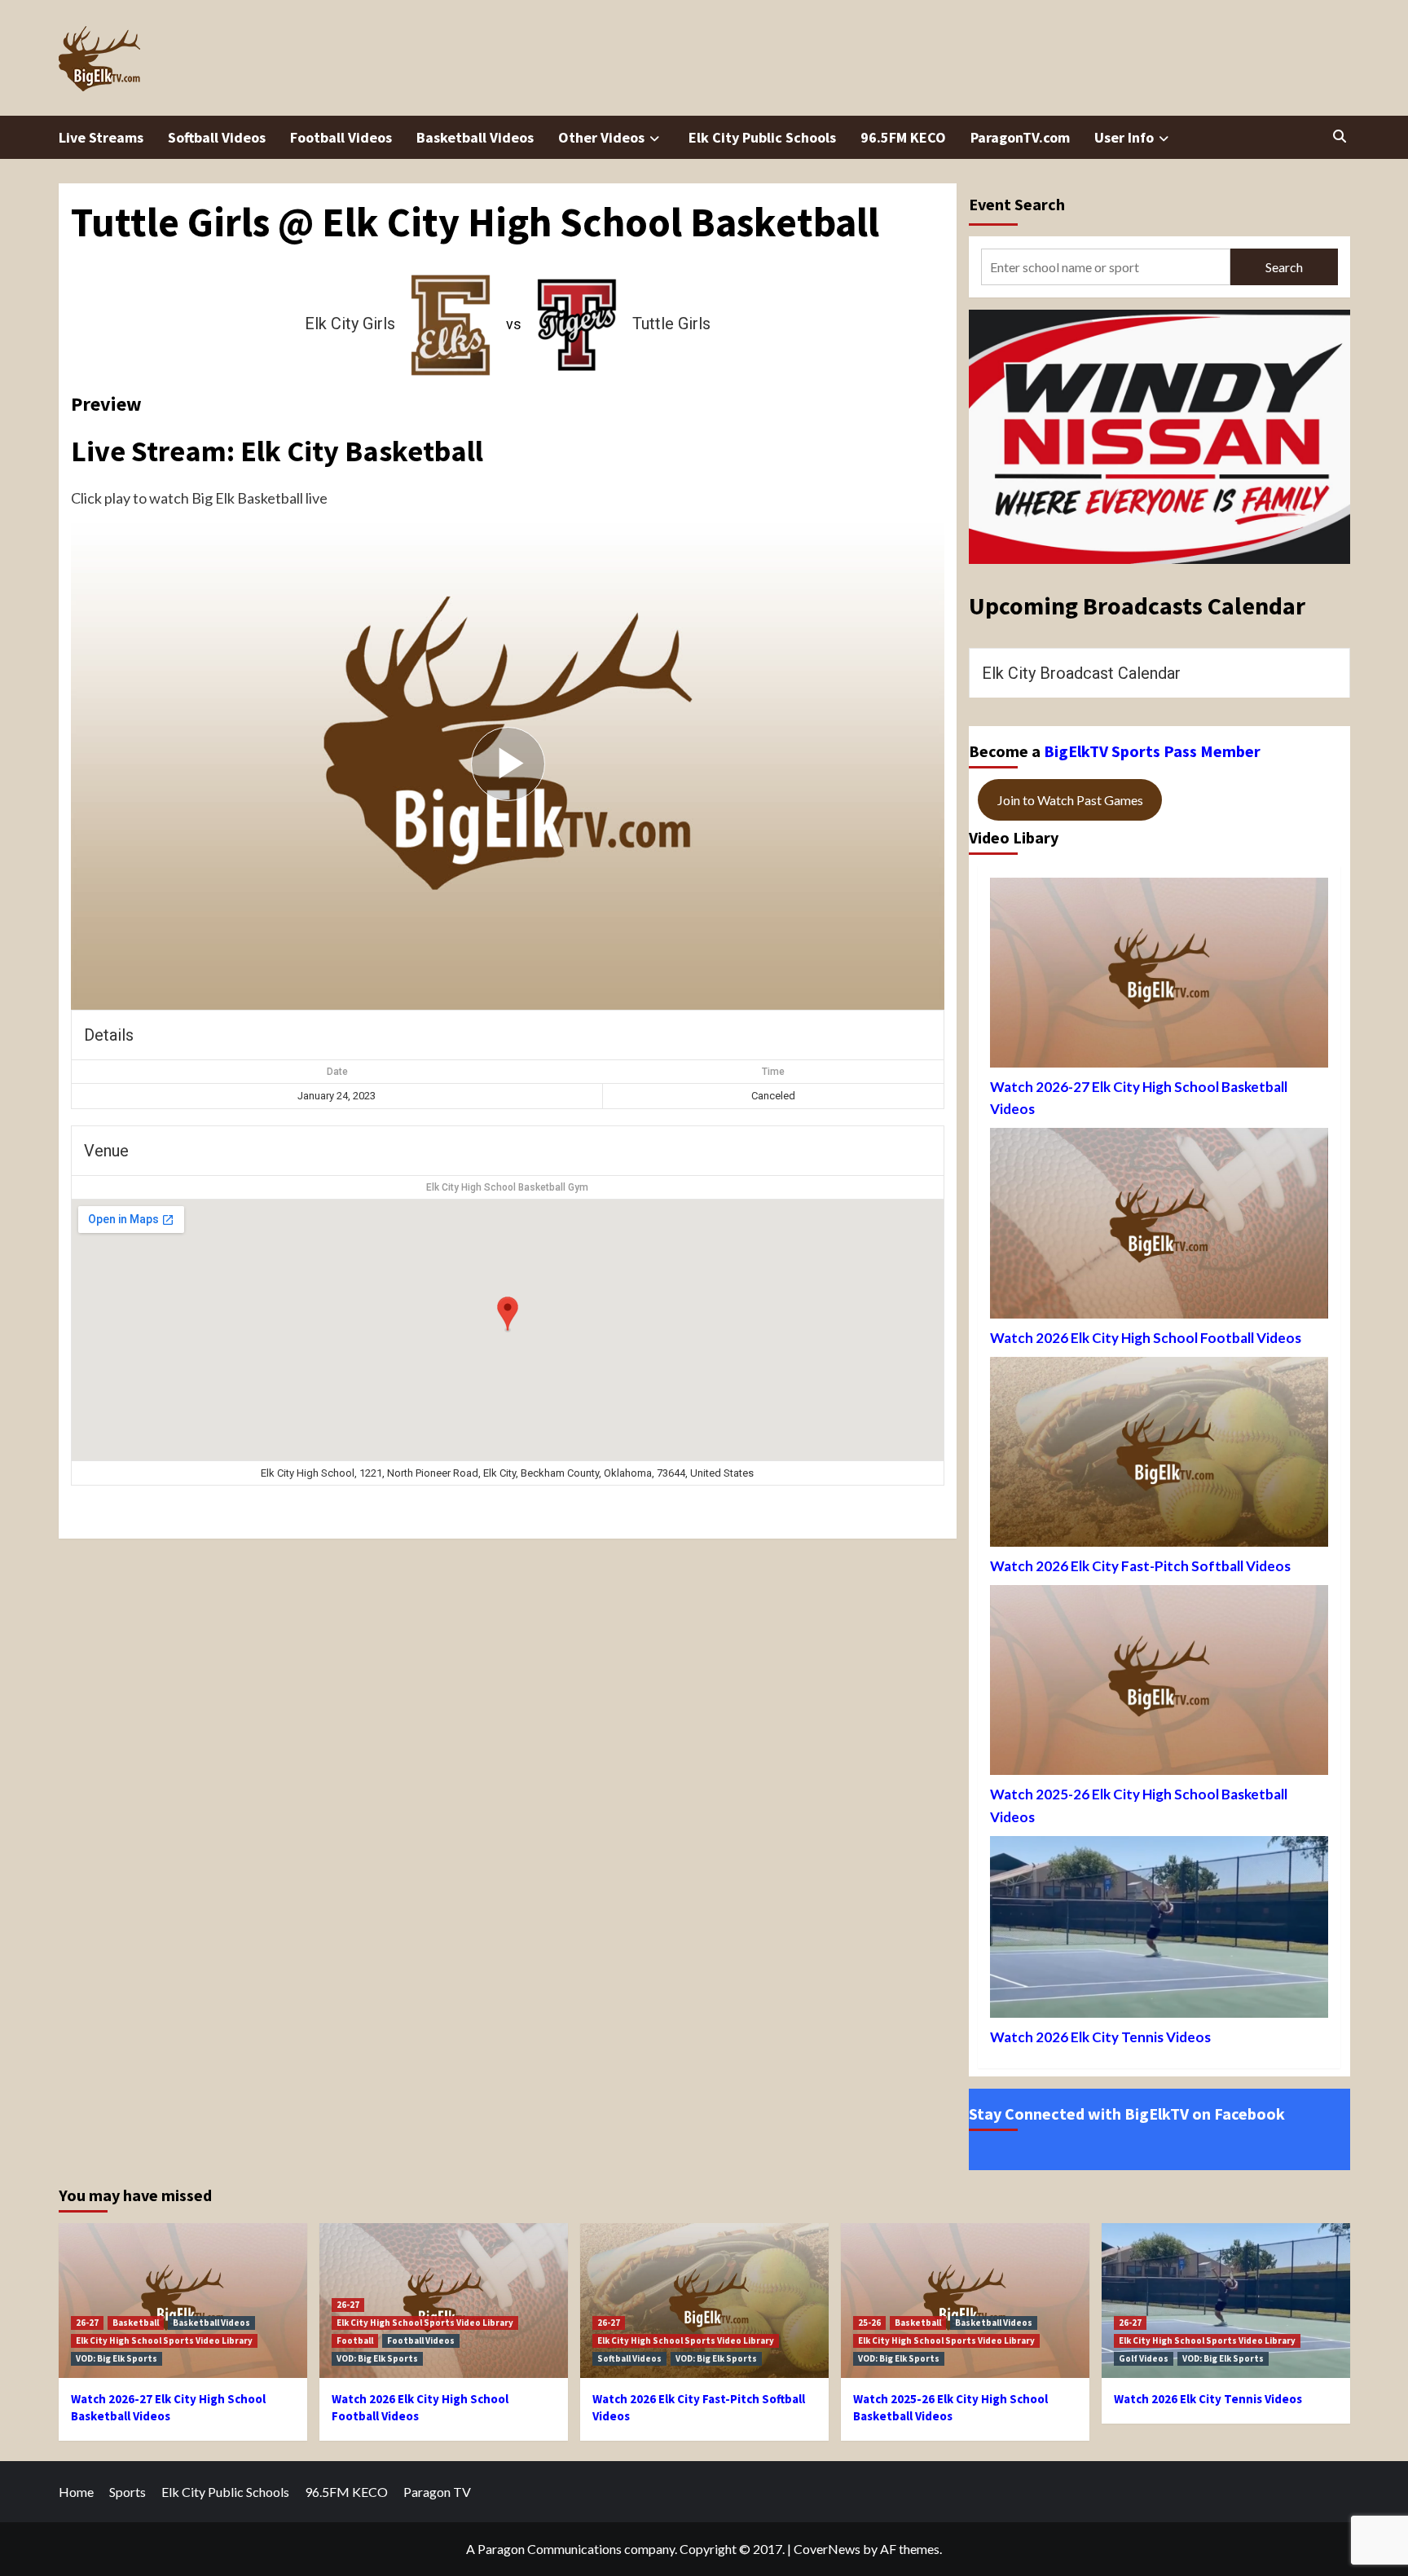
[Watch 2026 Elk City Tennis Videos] (1159, 1931)
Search (1284, 267)
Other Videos (601, 137)
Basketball (136, 2323)
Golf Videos (1144, 2358)
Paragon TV (437, 2492)
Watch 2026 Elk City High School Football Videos (1146, 1338)
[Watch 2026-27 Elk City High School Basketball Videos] (1159, 977)
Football (355, 2340)
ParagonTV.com (1020, 137)
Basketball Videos (475, 137)
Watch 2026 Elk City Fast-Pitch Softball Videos (1140, 1566)
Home (76, 2492)
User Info (1124, 137)
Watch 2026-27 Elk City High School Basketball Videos (1139, 1098)
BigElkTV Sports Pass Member (1152, 751)
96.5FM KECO (903, 137)
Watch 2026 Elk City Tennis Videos (1100, 2037)
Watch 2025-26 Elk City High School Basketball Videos (1139, 1805)
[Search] (1340, 136)
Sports (128, 2492)
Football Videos (341, 137)
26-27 (87, 2323)
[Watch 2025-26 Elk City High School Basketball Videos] (1159, 1684)
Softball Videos (217, 137)
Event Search (1017, 204)
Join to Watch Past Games (1070, 800)
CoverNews (827, 2549)
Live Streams (101, 137)
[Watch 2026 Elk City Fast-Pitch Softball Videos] (1159, 1456)
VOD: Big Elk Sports (117, 2358)
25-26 (869, 2323)
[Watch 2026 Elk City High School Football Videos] (1159, 1227)
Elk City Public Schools (762, 137)
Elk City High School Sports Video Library (164, 2340)
